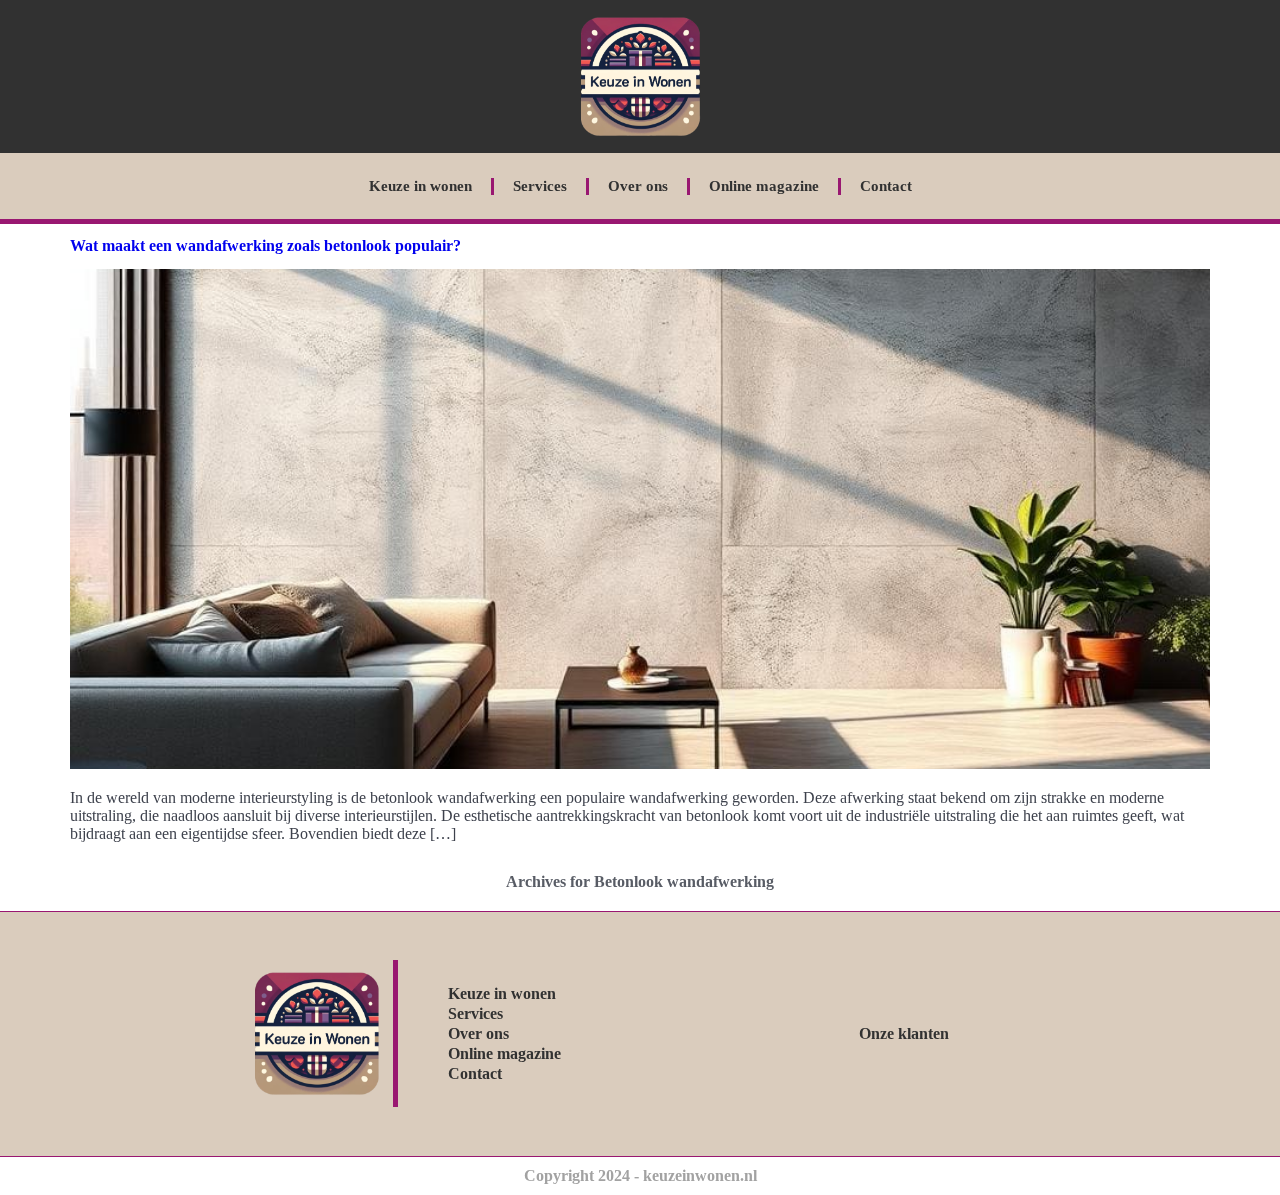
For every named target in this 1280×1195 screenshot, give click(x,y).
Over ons (638, 186)
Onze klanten (904, 1033)
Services (540, 186)
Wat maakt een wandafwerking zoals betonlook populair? (265, 245)
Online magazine (764, 186)
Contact (886, 186)
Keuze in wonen (420, 186)
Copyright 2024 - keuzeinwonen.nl (640, 1175)
